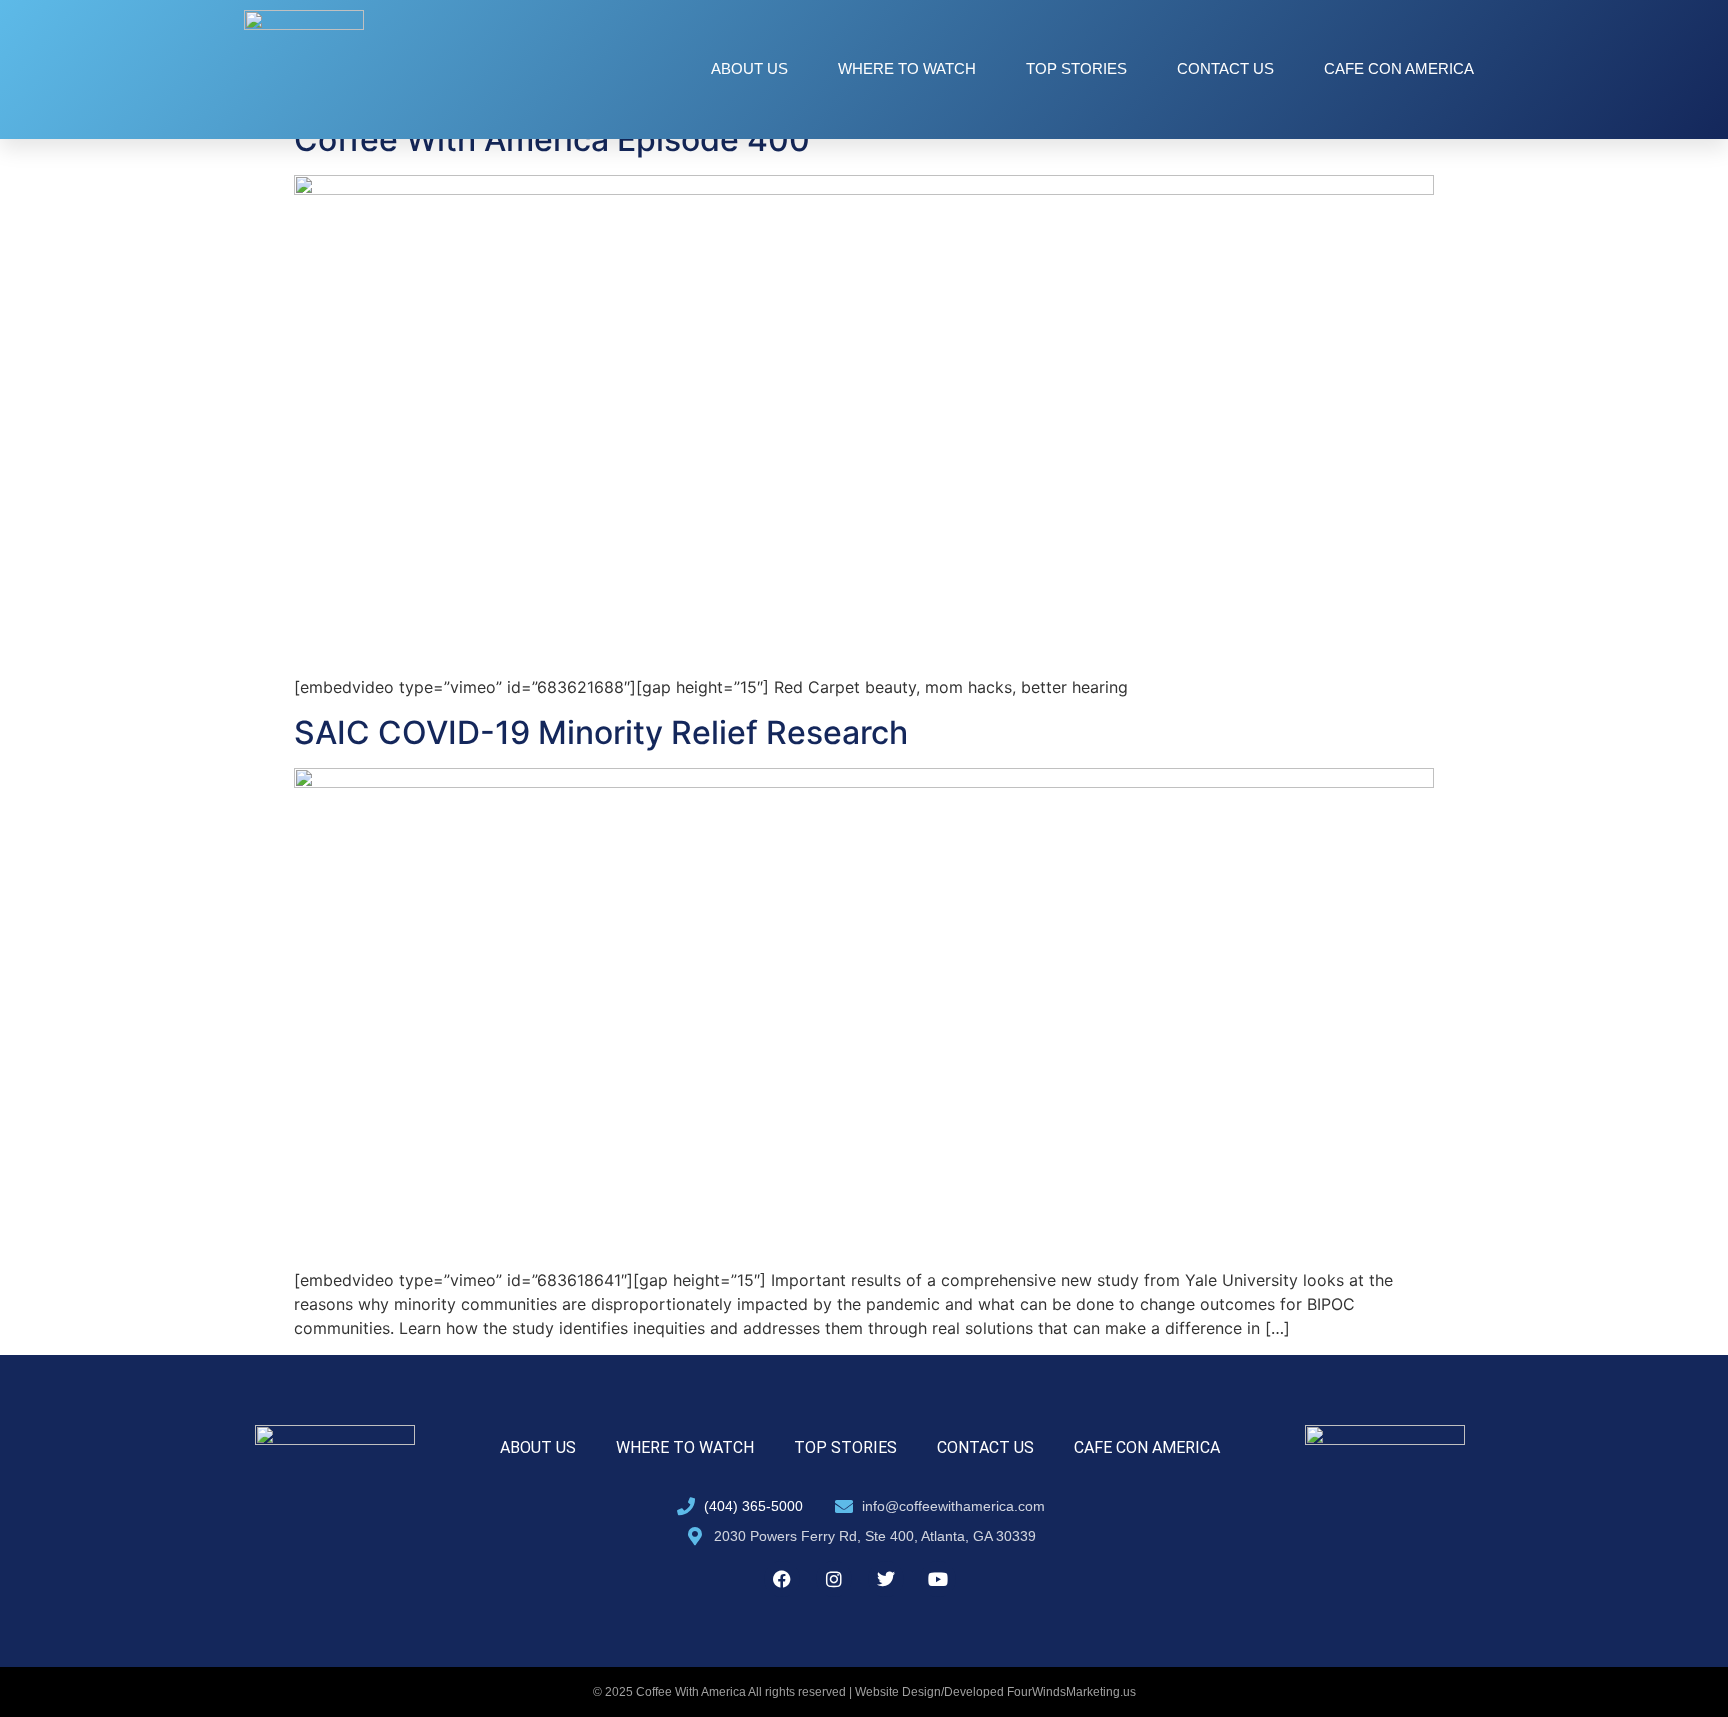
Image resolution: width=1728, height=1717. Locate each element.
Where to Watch (907, 68)
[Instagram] (834, 1579)
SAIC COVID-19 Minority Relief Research (601, 732)
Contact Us (1225, 68)
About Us (749, 68)
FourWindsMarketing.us (1071, 1692)
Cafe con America (1399, 68)
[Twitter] (886, 1579)
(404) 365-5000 (753, 1506)
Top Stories (1076, 68)
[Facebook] (782, 1579)
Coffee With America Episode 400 (552, 139)
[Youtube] (938, 1579)
